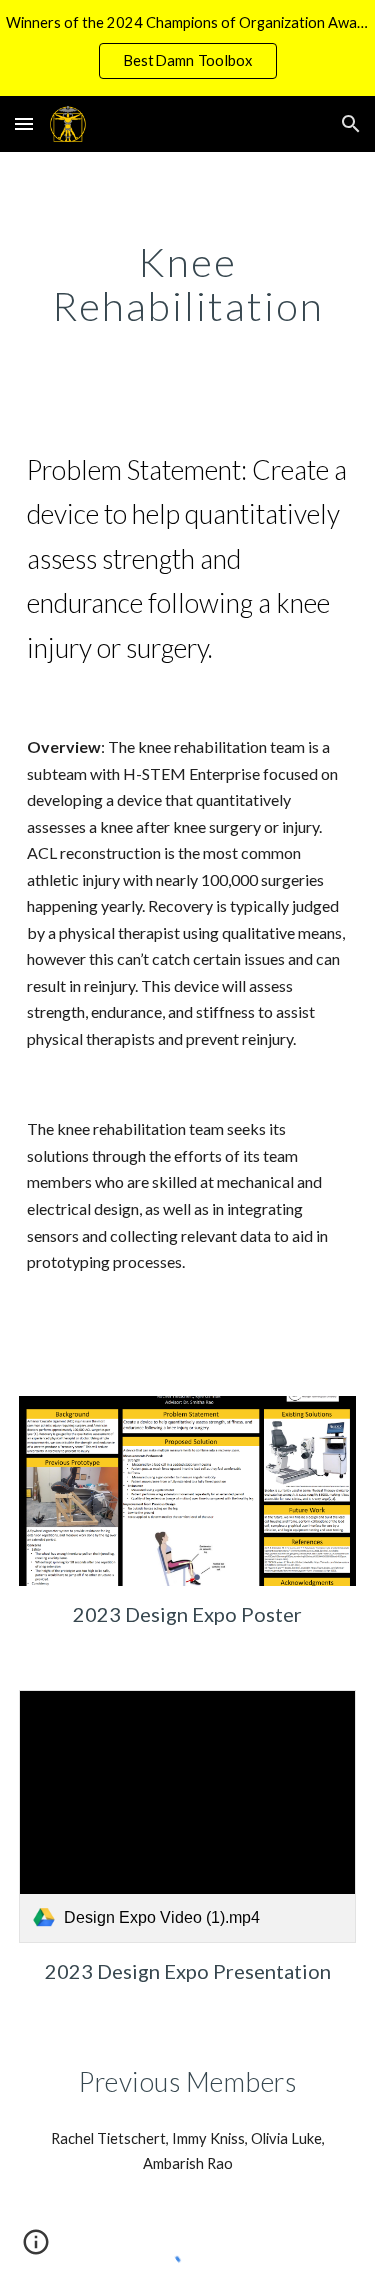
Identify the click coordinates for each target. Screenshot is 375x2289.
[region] (187, 48)
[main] (188, 284)
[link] (188, 1816)
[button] (24, 123)
